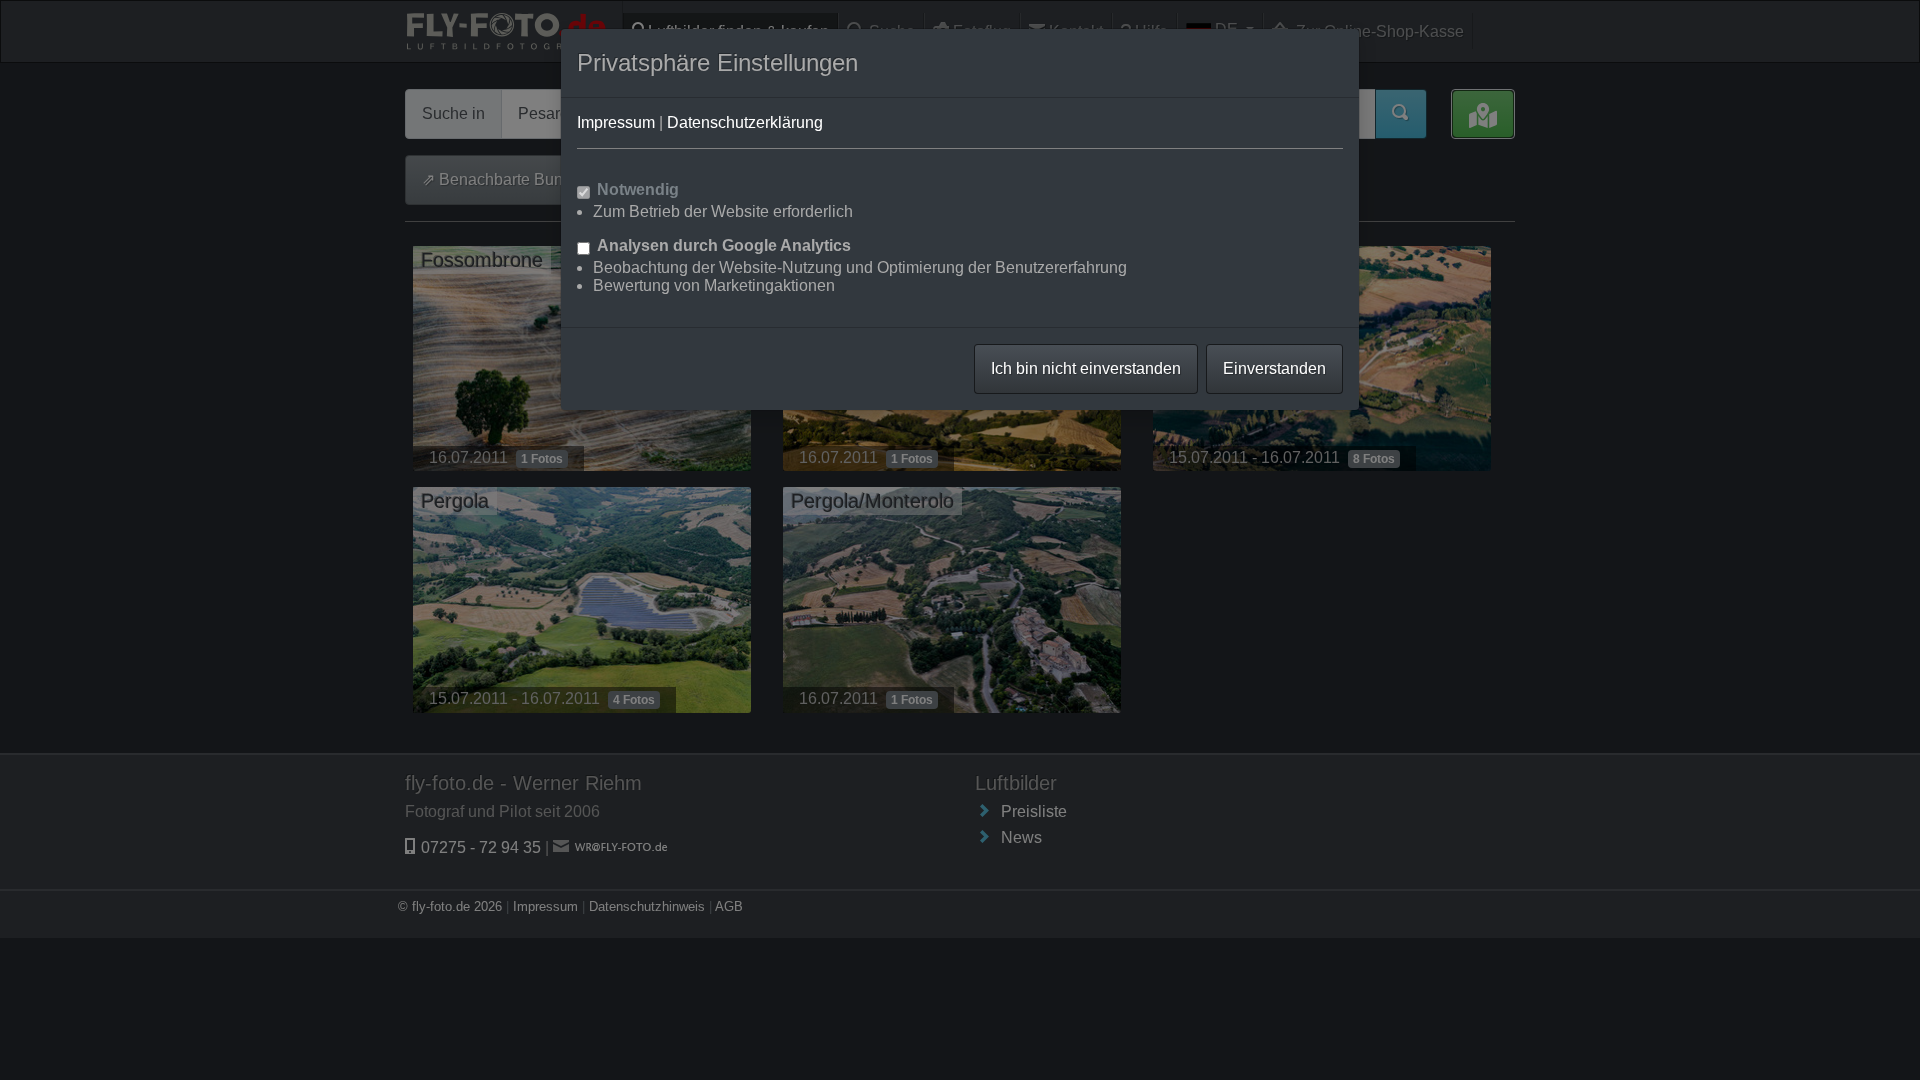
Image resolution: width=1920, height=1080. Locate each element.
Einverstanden (1274, 368)
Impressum (616, 122)
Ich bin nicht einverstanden (1086, 368)
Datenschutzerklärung (745, 122)
